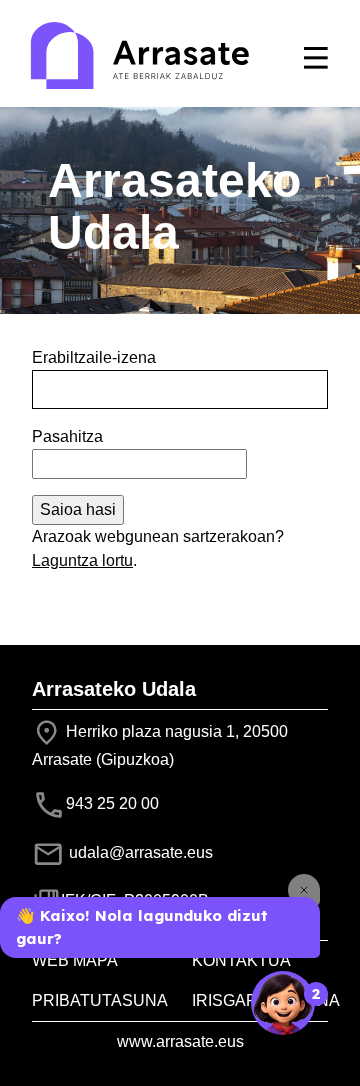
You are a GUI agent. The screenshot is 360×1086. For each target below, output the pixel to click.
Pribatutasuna (100, 1000)
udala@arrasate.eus (139, 852)
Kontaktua (241, 960)
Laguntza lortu (82, 560)
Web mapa (75, 960)
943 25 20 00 (112, 803)
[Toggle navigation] (316, 58)
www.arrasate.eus (180, 1041)
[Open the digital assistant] (283, 1003)
